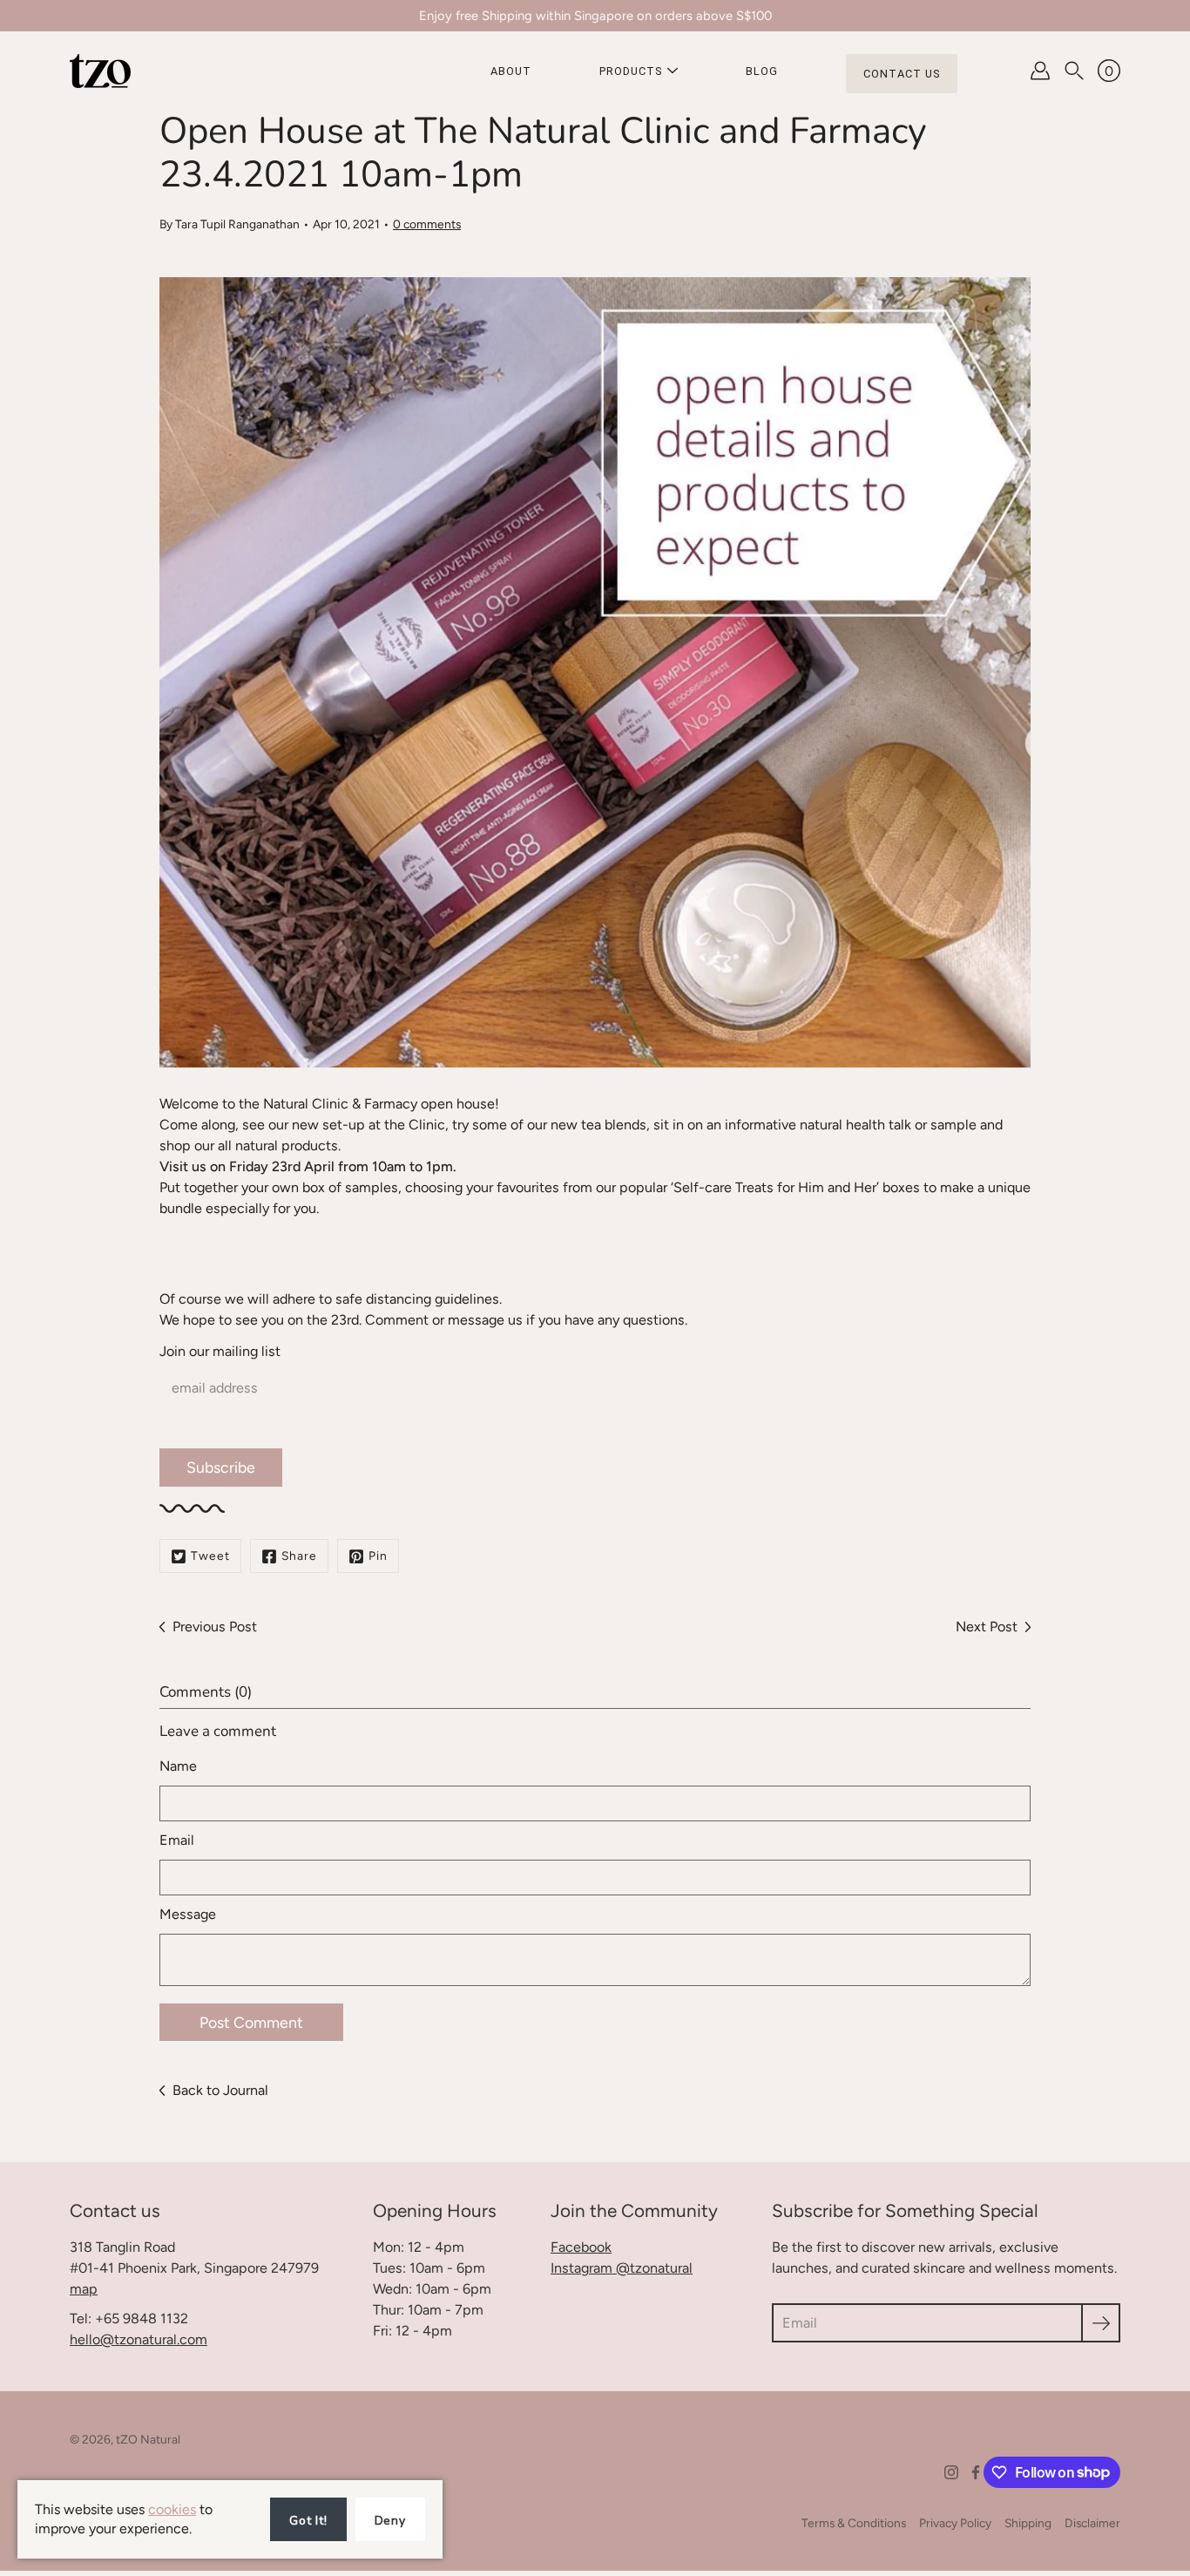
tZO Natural (148, 2439)
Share (299, 1556)
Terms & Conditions (854, 2523)
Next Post (987, 1627)
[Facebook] (976, 2472)
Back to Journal (220, 2090)
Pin (378, 1556)
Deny (390, 2521)
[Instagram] (951, 2472)
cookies (172, 2509)
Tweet (210, 1556)
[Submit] (1101, 2323)
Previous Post (215, 1627)
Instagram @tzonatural (622, 2268)
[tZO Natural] (100, 71)
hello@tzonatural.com (139, 2339)
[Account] (1040, 71)
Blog (762, 71)
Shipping (1028, 2523)
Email (177, 1840)
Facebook (581, 2247)
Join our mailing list (220, 1351)
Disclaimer (1092, 2523)
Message (188, 1914)
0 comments (427, 224)
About (511, 71)
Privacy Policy (955, 2523)
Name (178, 1766)
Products (631, 71)
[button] (1074, 71)
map (84, 2289)
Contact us (902, 74)
